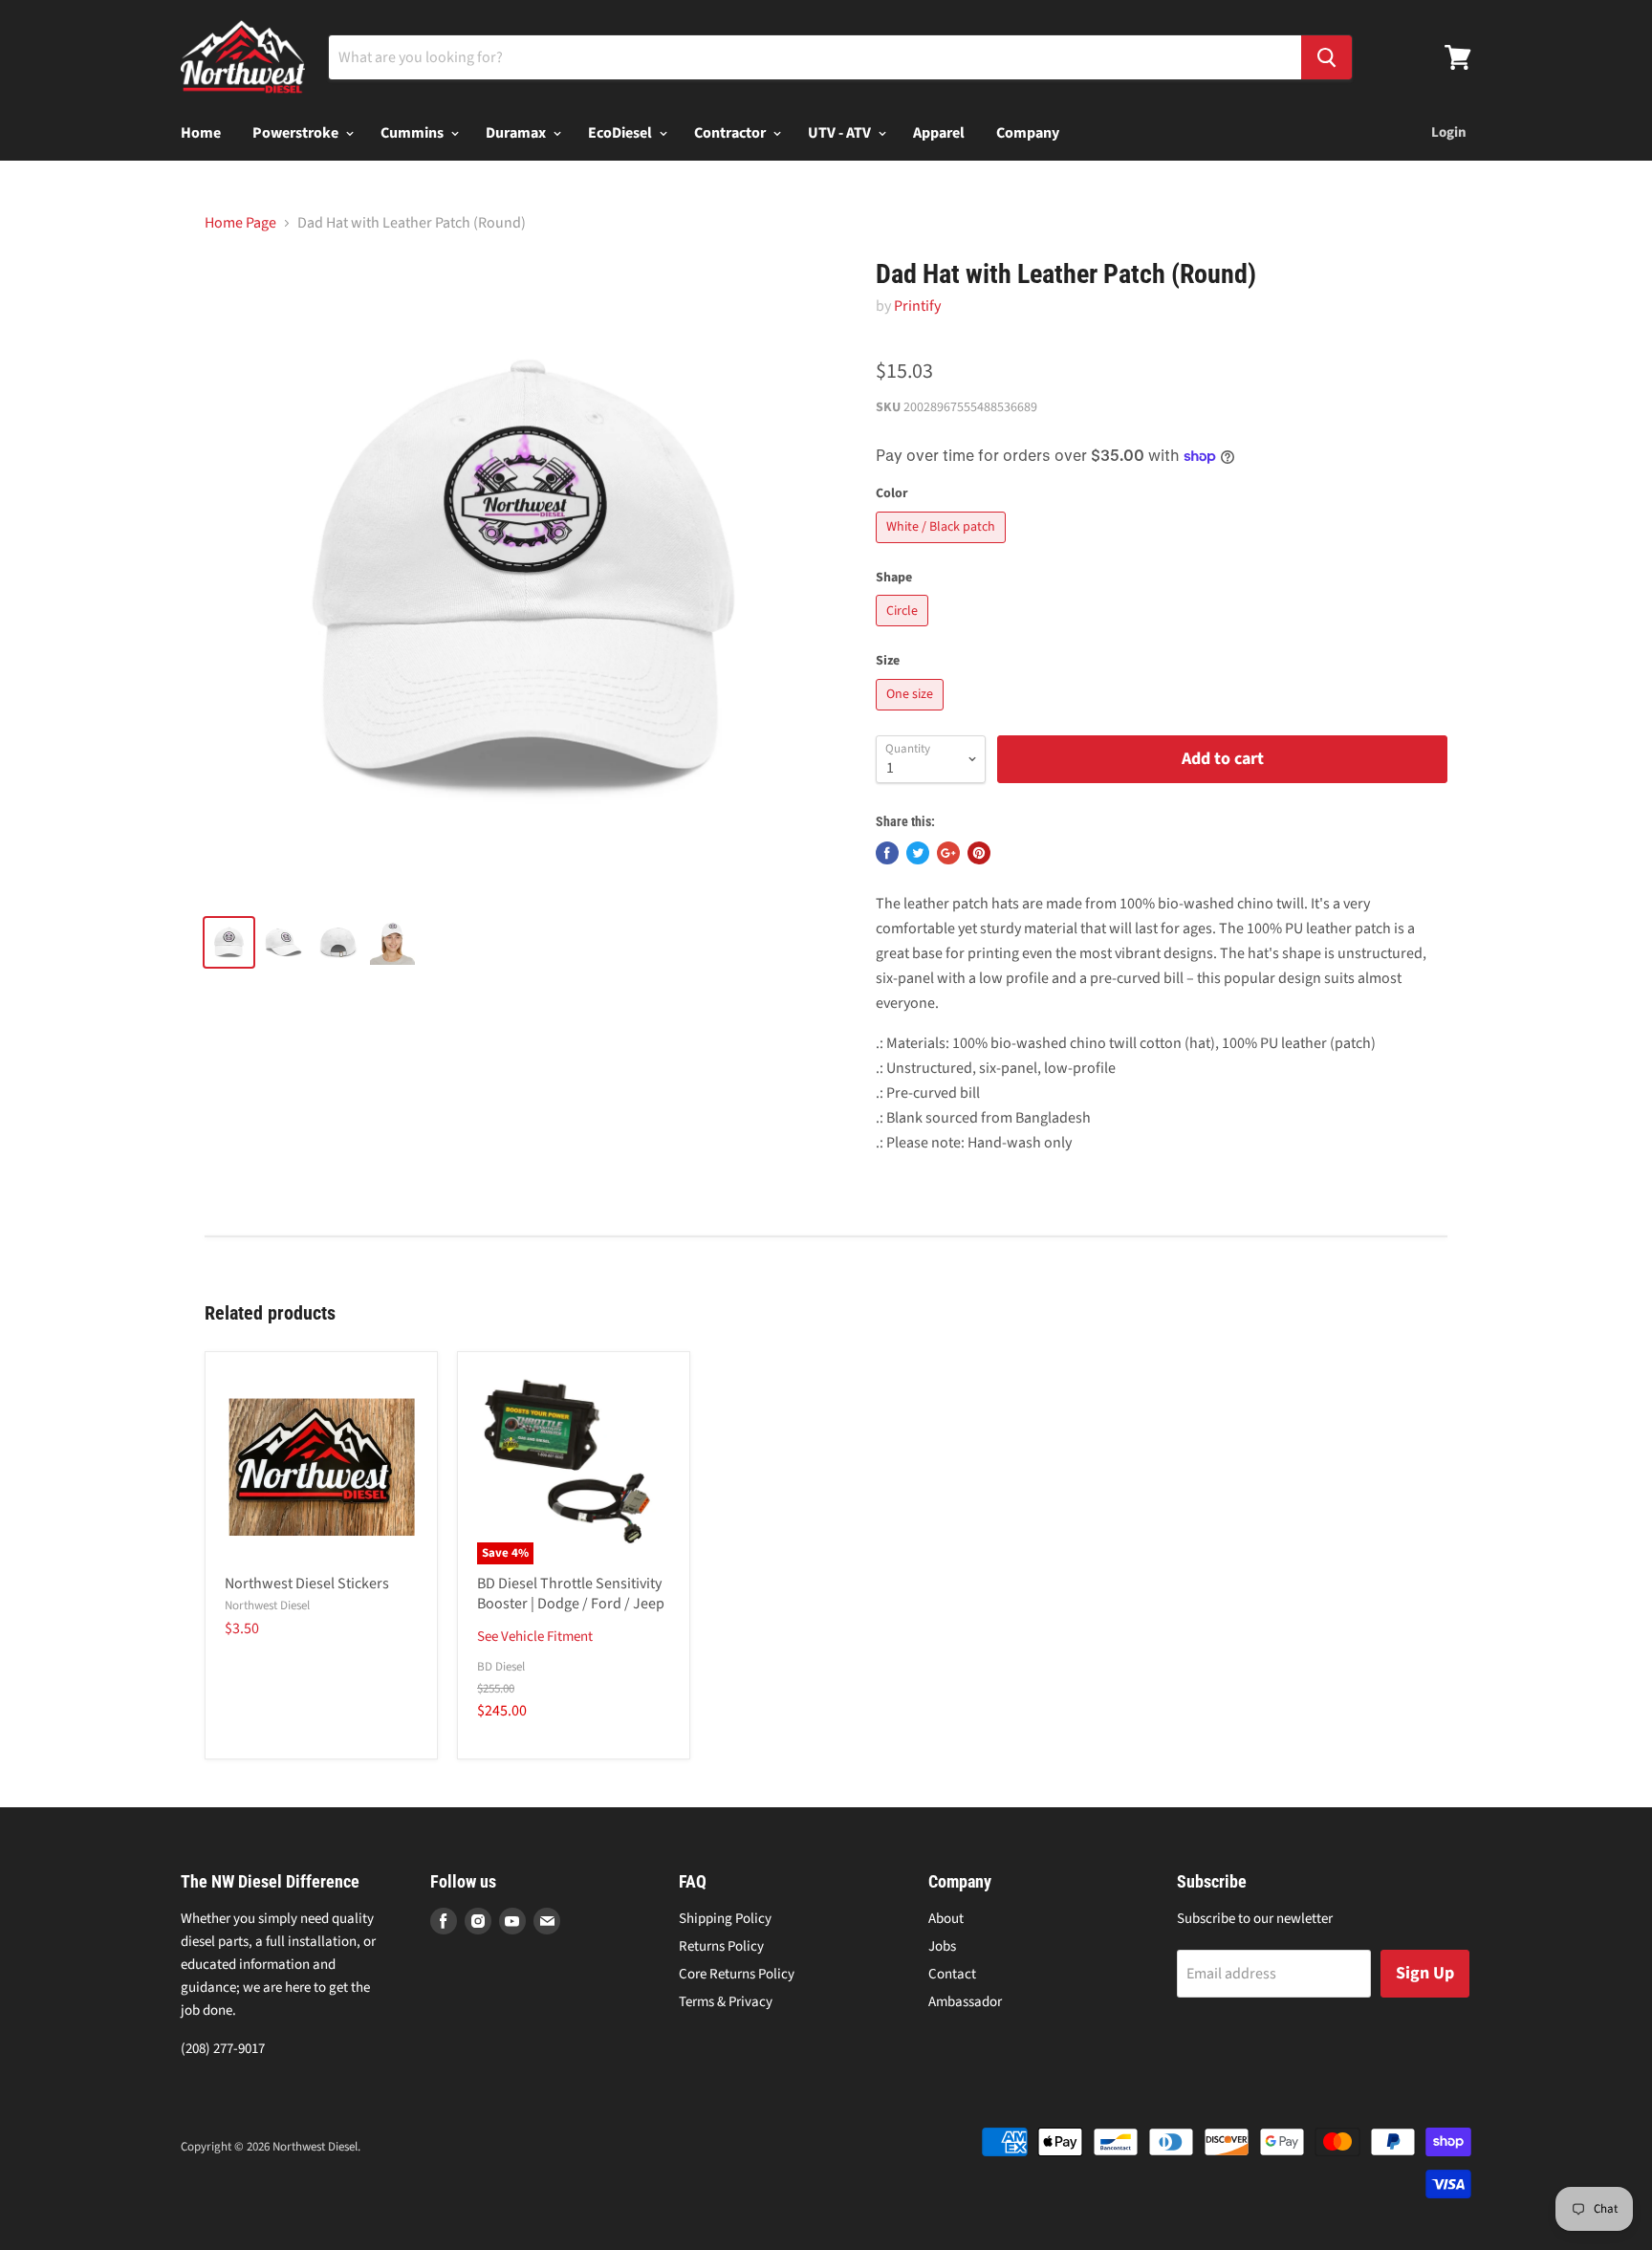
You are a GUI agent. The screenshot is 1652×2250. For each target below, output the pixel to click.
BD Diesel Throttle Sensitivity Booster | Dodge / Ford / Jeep (571, 1594)
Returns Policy (721, 1946)
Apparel (939, 133)
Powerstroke (297, 133)
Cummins (413, 133)
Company (1028, 133)
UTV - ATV (841, 133)
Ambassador (965, 2002)
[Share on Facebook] (887, 853)
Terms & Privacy (726, 2002)
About (946, 1919)
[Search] (1326, 57)
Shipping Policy (725, 1919)
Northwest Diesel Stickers (307, 1584)
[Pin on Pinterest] (979, 853)
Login (1449, 132)
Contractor (731, 133)
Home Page (240, 223)
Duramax (517, 133)
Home (201, 133)
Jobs (942, 1946)
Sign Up (1425, 1973)
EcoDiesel (621, 133)
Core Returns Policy (737, 1974)
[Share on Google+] (948, 853)
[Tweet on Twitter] (918, 853)
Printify (917, 306)
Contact (952, 1974)
